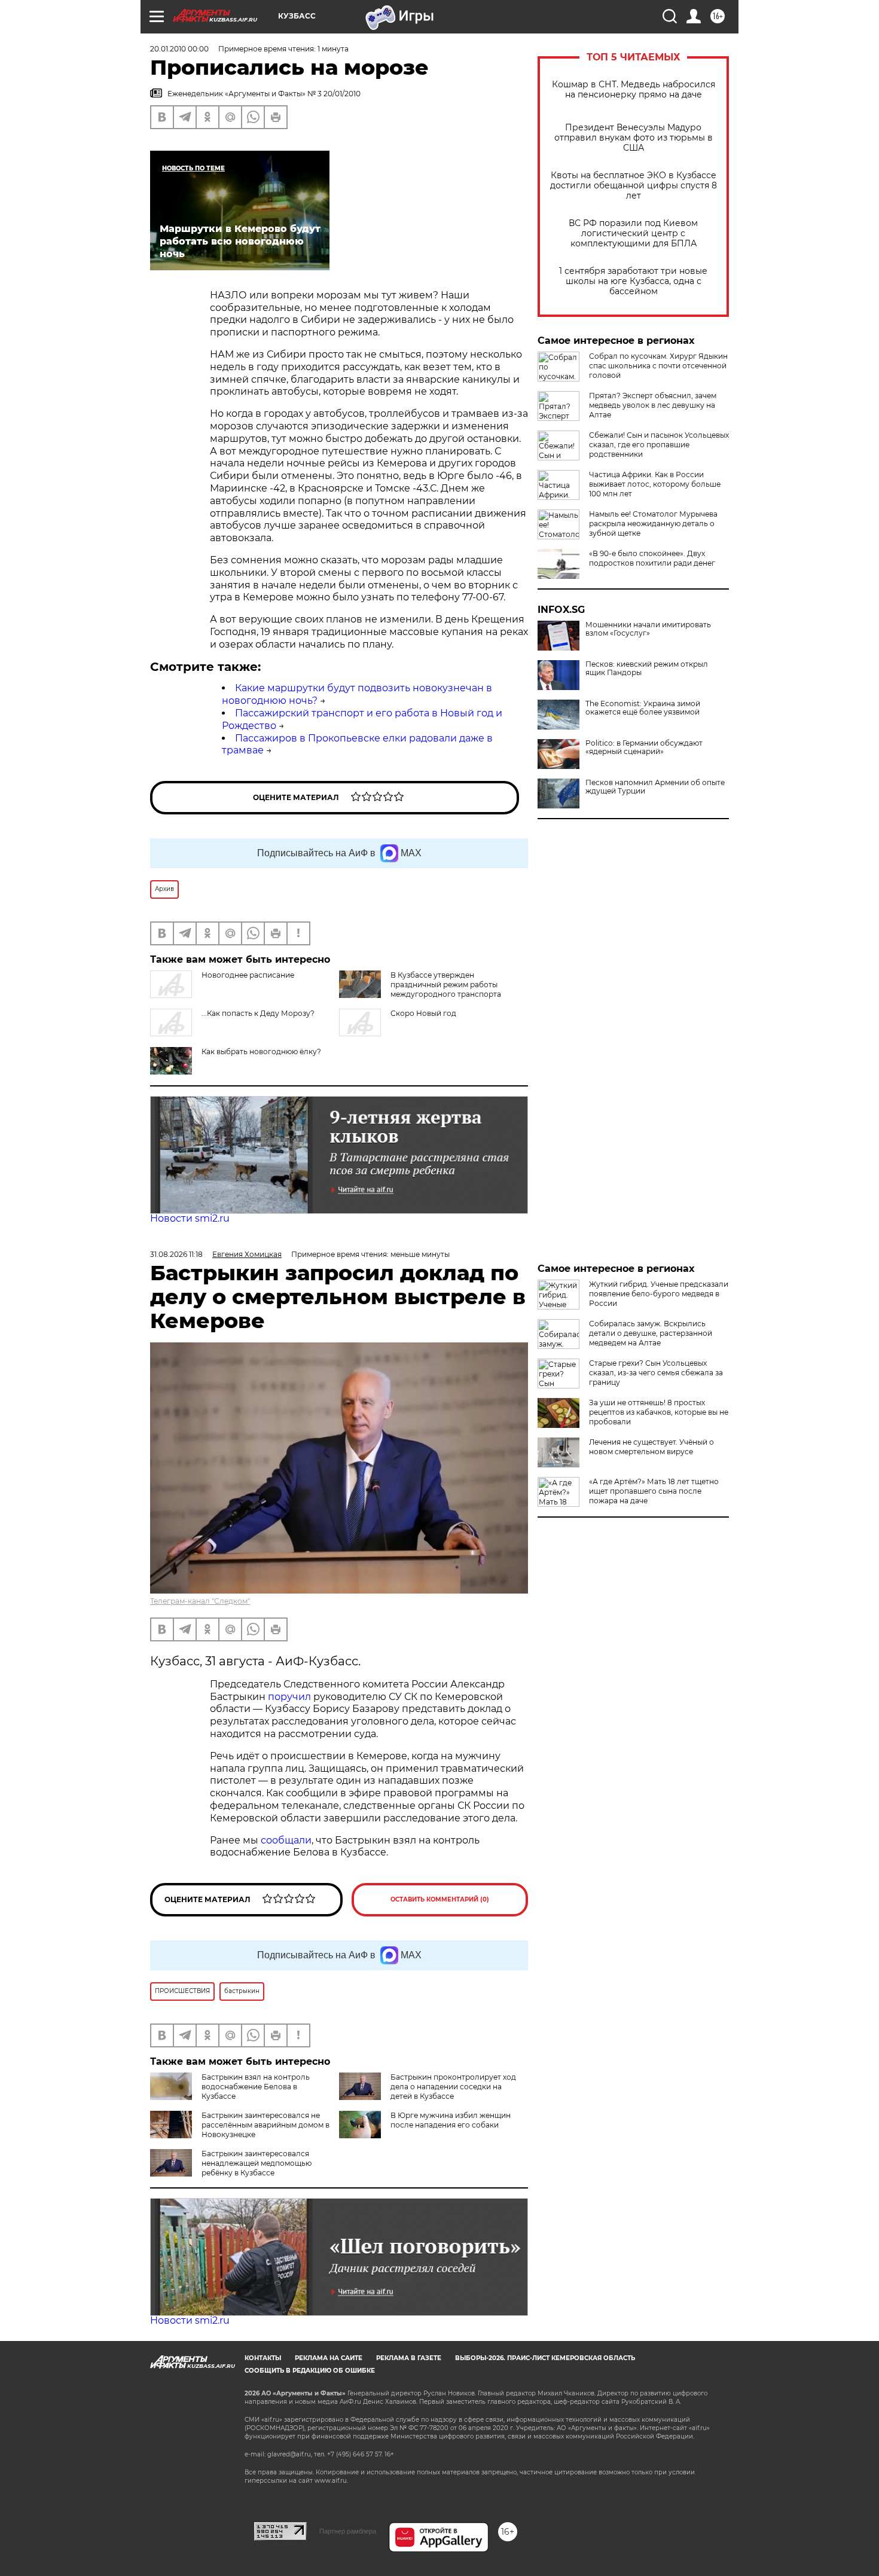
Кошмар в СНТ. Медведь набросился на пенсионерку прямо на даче (634, 90)
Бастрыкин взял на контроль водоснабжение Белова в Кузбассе (256, 2087)
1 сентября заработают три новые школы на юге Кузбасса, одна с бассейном (633, 281)
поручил (291, 1697)
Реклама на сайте (329, 2358)
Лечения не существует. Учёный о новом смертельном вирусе (651, 1447)
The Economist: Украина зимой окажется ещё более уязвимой (643, 708)
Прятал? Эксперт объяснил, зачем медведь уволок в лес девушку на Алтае (653, 405)
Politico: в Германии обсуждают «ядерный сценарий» (644, 747)
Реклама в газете (409, 2358)
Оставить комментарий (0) (440, 1899)
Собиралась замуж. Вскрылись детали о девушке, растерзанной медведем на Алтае (651, 1333)
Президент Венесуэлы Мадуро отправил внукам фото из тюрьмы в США (634, 138)
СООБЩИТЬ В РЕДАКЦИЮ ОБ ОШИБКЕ (310, 2371)
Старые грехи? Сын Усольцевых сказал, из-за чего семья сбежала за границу (656, 1373)
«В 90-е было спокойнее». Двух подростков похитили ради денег (652, 558)
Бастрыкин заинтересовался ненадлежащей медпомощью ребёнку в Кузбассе (257, 2163)
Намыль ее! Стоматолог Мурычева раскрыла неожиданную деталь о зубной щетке (653, 524)
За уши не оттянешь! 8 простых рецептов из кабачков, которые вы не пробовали (659, 1412)
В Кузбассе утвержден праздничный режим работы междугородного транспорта (446, 985)
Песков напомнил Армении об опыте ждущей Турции (655, 787)
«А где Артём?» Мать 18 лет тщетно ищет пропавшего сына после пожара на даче (654, 1491)
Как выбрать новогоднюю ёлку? (261, 1052)
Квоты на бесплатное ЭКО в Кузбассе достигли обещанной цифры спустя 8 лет (634, 186)
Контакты (263, 2358)
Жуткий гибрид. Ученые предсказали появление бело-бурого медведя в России (659, 1294)
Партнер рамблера (348, 2531)
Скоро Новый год (423, 1013)
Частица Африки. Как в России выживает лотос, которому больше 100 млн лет (655, 484)
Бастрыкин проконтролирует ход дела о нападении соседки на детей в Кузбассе (453, 2087)
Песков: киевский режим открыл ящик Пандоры (647, 669)
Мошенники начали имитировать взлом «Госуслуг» (648, 629)
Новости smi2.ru (190, 1218)
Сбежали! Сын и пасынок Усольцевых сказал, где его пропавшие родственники (659, 445)
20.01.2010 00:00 (179, 49)
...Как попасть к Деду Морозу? (258, 1013)
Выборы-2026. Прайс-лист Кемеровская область (545, 2358)
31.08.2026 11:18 (176, 1254)
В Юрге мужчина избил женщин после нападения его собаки (451, 2120)
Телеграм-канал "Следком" (200, 1601)
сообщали (286, 1840)
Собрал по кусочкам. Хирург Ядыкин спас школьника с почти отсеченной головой (658, 366)
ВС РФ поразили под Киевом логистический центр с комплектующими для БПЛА (633, 234)
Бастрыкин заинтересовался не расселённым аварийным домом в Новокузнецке (265, 2125)
